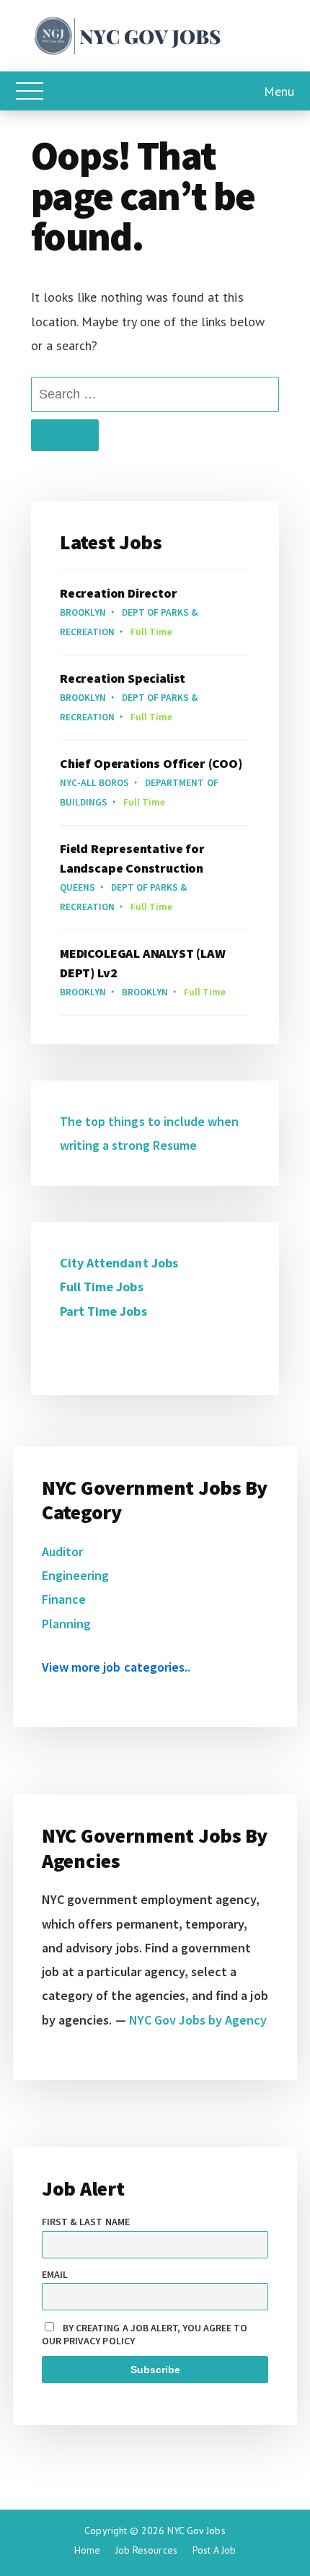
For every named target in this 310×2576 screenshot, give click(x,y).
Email (55, 2274)
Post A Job (214, 2550)
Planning (66, 1624)
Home (87, 2550)
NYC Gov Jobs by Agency (198, 2020)
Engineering (75, 1575)
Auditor (62, 1551)
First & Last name (86, 2222)
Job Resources (146, 2550)
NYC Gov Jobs (196, 2531)
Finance (64, 1599)
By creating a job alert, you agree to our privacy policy (145, 2334)
